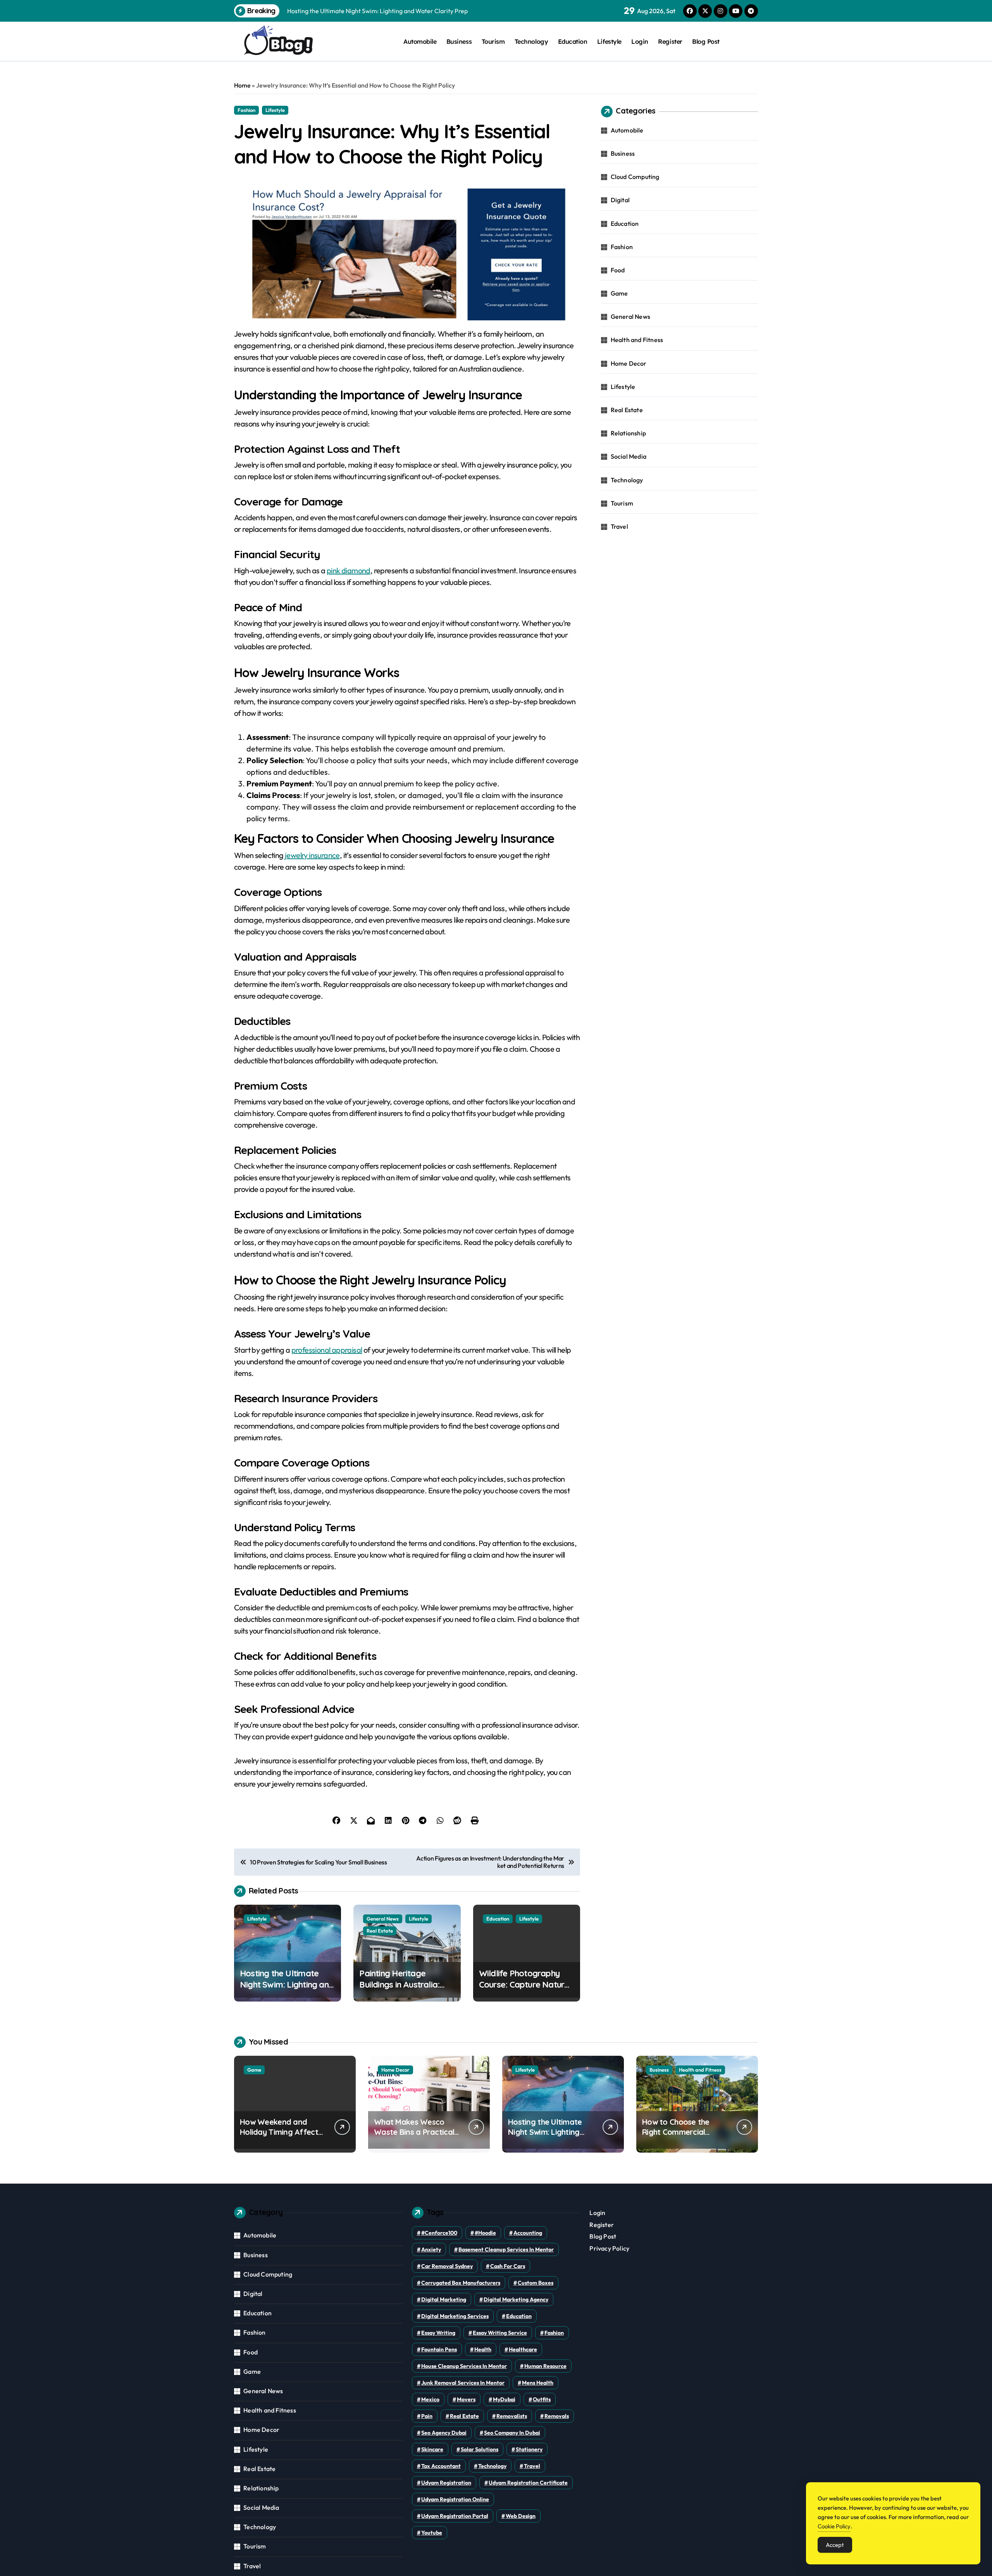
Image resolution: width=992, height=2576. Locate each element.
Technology (531, 41)
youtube (432, 2533)
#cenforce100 (439, 2233)
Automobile (420, 41)
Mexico (430, 2399)
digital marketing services (455, 2316)
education (519, 2316)
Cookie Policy (834, 2526)
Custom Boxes (536, 2283)
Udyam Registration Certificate (528, 2483)
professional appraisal (327, 1350)
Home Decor (629, 363)
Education (573, 41)
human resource (545, 2366)
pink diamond (349, 570)
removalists (512, 2416)
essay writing (438, 2333)
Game (619, 293)
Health (483, 2349)
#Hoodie (485, 2233)
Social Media (629, 456)
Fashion (246, 110)
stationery (529, 2449)
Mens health (538, 2383)
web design (521, 2516)
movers (466, 2399)
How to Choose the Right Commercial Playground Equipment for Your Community (682, 2137)
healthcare (523, 2349)
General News (383, 1919)
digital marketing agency (516, 2299)
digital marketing (444, 2299)
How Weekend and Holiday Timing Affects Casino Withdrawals (281, 2132)
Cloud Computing (635, 177)
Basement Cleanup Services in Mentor (506, 2249)
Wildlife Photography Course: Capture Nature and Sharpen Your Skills (524, 1984)
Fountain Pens (439, 2349)
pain (427, 2416)
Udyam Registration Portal (455, 2516)
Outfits (542, 2399)
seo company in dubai (512, 2433)
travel (532, 2466)
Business (459, 41)
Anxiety (431, 2249)
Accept (835, 2545)
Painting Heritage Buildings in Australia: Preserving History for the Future (401, 1990)
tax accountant (441, 2466)
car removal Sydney (447, 2266)
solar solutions (480, 2449)
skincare (432, 2449)
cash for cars (508, 2266)
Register (670, 41)
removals (557, 2416)
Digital (620, 200)
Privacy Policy (609, 2248)
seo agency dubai (444, 2433)
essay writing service (500, 2333)
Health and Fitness (637, 340)
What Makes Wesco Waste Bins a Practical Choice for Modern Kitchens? (414, 2137)
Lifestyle (609, 41)
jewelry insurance (312, 855)
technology (492, 2466)
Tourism (493, 41)
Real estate (464, 2416)
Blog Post (706, 41)
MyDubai (504, 2399)
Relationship (628, 433)
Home (242, 85)
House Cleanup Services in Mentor (464, 2366)
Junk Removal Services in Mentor (463, 2383)
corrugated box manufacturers (461, 2283)
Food (618, 270)
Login (640, 41)
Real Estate (380, 1931)
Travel (619, 526)
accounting (528, 2233)
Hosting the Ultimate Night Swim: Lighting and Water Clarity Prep (287, 1984)
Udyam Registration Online (455, 2499)
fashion (554, 2333)
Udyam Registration (446, 2483)
